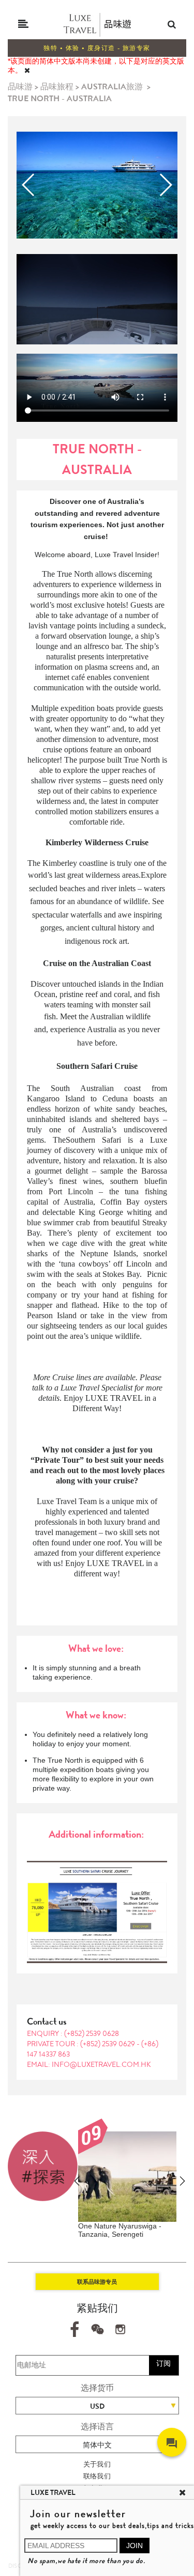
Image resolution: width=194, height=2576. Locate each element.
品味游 (20, 86)
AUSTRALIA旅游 (112, 86)
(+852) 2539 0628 (92, 2033)
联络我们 (97, 2476)
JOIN (135, 2546)
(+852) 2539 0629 (108, 2044)
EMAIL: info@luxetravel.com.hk (89, 2064)
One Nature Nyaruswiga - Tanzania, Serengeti (120, 2230)
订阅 (163, 2363)
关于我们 (97, 2464)
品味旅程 (57, 86)
